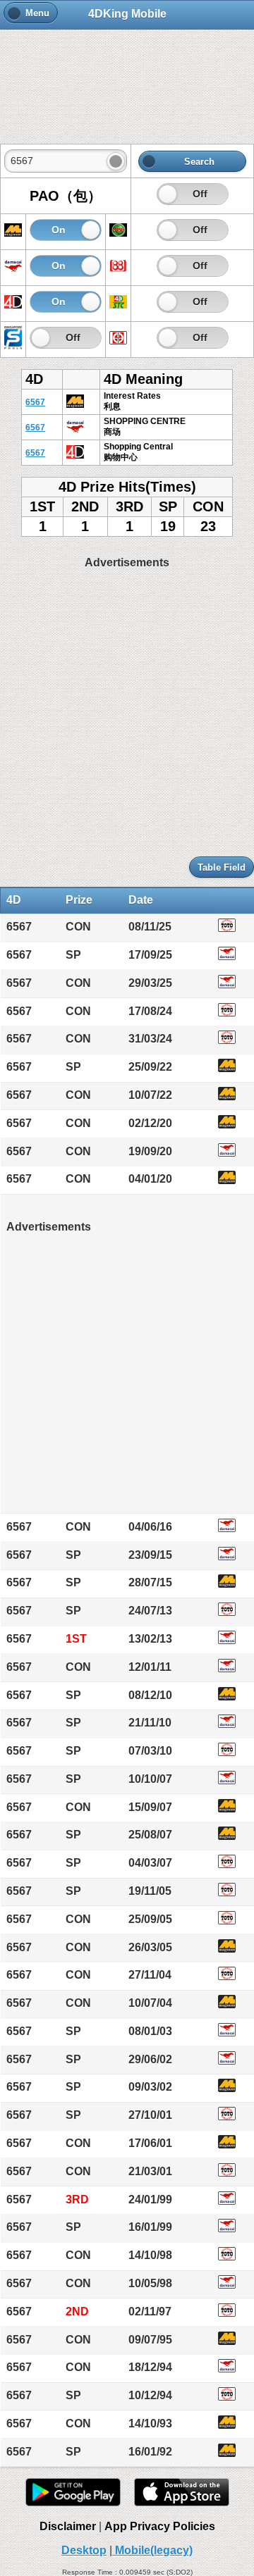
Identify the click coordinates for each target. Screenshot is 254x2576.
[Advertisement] (127, 79)
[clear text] (116, 161)
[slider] (168, 194)
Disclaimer (68, 2526)
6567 (35, 402)
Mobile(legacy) (152, 2550)
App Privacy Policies (160, 2526)
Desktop (84, 2550)
